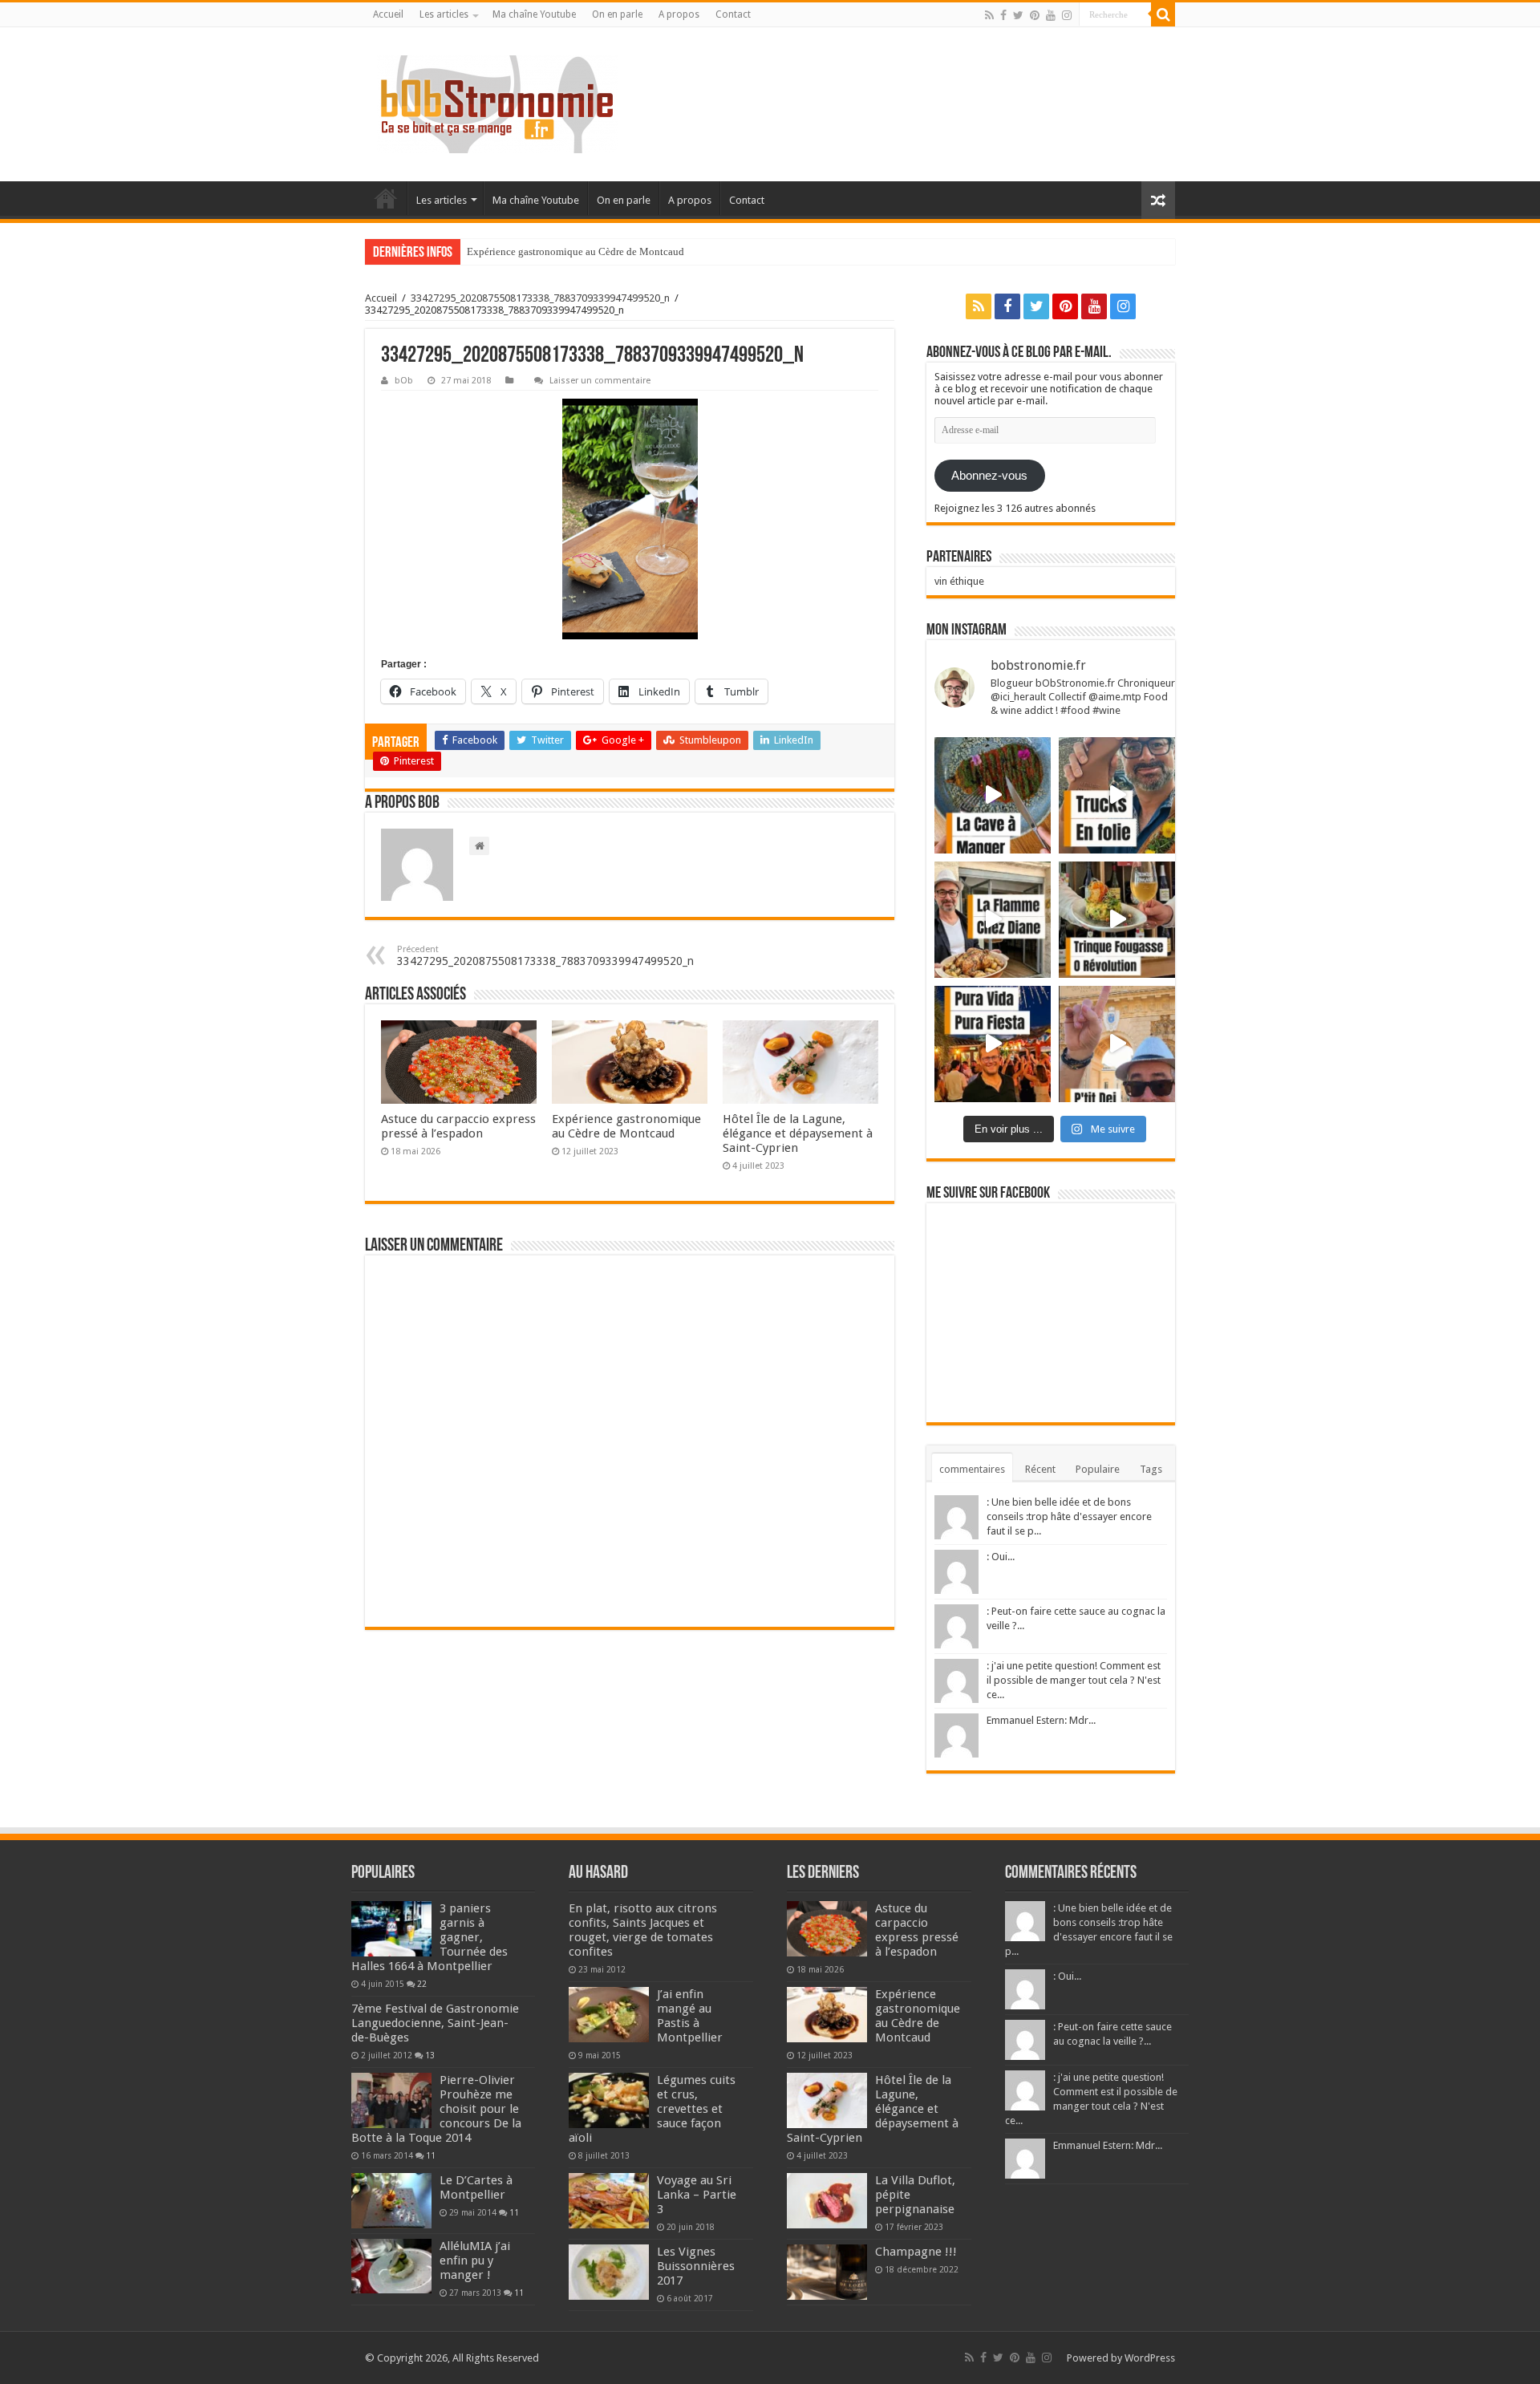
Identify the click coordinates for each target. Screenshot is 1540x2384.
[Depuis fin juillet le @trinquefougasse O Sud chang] (1117, 920)
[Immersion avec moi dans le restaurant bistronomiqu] (993, 795)
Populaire (1098, 1469)
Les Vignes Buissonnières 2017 (696, 2266)
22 (422, 1984)
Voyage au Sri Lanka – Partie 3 (697, 2195)
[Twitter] (1018, 15)
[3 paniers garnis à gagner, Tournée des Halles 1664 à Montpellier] (391, 1928)
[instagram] (1067, 15)
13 (430, 2055)
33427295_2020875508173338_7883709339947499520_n (540, 298)
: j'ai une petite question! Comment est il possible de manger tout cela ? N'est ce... (1074, 1680)
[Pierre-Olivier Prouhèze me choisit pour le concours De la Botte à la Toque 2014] (391, 2100)
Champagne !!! (916, 2252)
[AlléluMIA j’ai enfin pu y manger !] (391, 2266)
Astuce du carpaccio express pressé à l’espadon (458, 1126)
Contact (733, 14)
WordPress (1150, 2358)
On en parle (617, 14)
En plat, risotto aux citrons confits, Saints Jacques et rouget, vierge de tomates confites (643, 1930)
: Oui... (1001, 1557)
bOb (404, 381)
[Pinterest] (1035, 15)
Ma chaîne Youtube (534, 14)
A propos (679, 14)
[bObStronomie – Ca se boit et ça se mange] (497, 104)
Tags (1151, 1469)
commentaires (972, 1469)
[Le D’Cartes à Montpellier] (391, 2200)
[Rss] (989, 15)
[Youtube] (1051, 15)
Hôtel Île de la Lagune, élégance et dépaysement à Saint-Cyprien (798, 1133)
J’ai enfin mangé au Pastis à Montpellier (690, 2016)
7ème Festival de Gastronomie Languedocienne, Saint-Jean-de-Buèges (435, 2023)
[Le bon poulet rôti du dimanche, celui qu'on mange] (993, 920)
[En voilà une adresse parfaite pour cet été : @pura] (993, 1044)
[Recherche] (1163, 14)
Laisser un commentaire (600, 381)
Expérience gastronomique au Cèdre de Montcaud (575, 251)
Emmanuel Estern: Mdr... (1041, 1720)
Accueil (388, 14)
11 (431, 2155)
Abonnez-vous (989, 476)
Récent (1040, 1469)
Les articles (444, 14)
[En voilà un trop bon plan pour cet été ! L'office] (1117, 1044)
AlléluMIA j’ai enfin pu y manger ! (475, 2260)
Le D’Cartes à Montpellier (476, 2187)
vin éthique (959, 581)
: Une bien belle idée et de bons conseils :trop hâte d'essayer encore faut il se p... (1069, 1516)
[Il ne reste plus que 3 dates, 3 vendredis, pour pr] (1117, 795)
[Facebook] (1003, 15)
